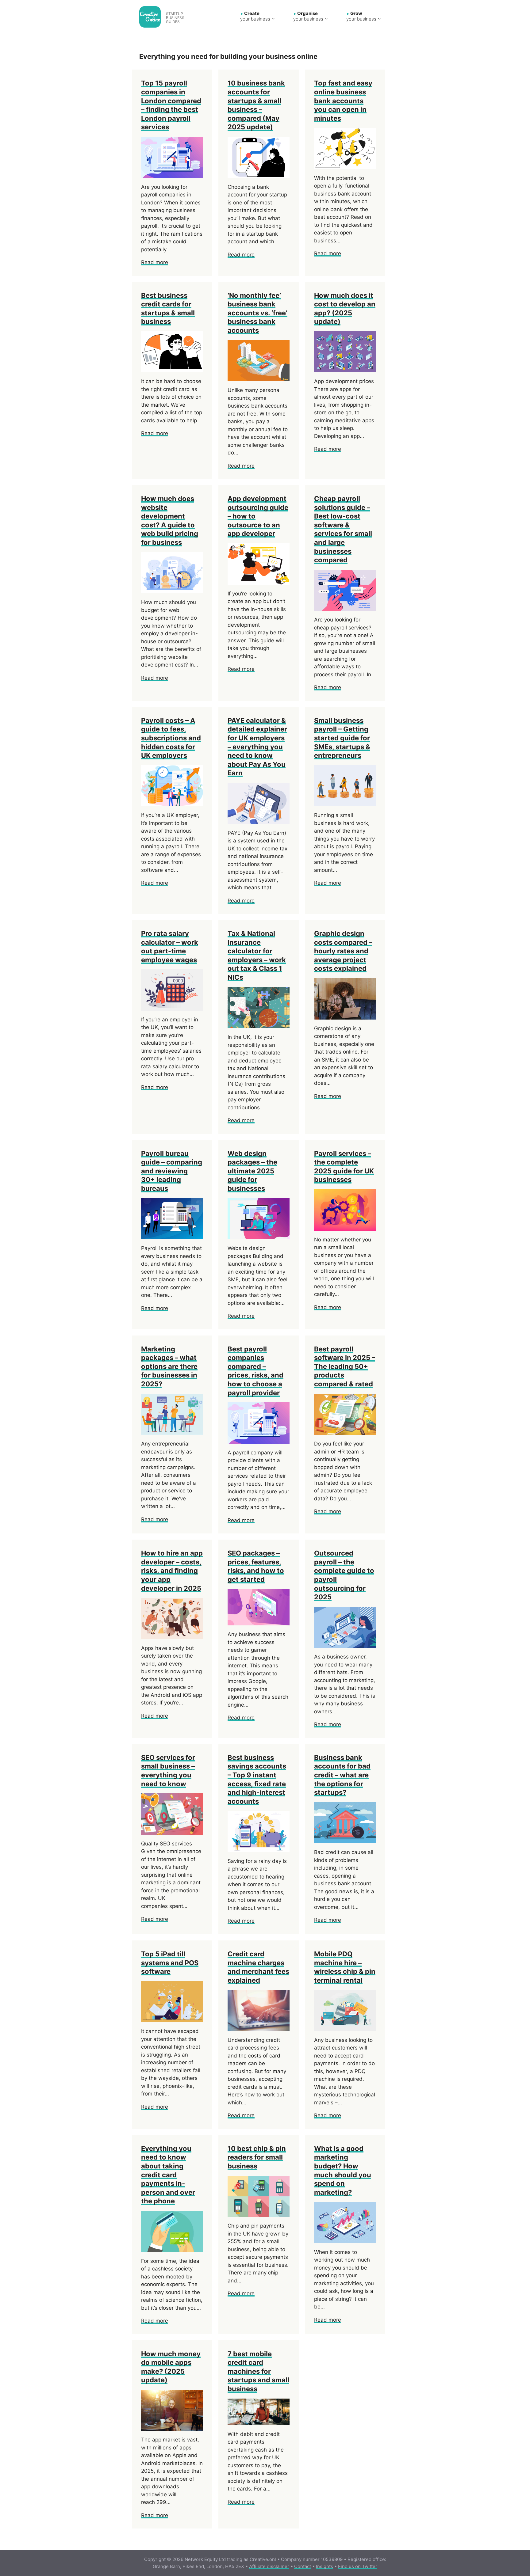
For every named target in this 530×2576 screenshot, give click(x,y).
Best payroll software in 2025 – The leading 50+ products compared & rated (345, 1366)
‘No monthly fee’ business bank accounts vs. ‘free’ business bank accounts (257, 313)
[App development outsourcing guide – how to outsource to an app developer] (259, 580)
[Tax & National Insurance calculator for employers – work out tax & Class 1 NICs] (259, 1024)
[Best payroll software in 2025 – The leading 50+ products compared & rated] (345, 1431)
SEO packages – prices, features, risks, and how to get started (256, 1566)
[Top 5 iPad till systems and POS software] (172, 2018)
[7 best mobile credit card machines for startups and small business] (259, 2421)
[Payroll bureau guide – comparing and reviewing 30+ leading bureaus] (172, 1235)
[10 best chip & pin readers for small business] (259, 2213)
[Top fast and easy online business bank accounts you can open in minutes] (345, 165)
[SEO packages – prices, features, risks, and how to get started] (259, 1621)
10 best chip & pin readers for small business (257, 2157)
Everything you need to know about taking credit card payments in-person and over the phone (168, 2175)
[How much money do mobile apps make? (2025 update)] (172, 2427)
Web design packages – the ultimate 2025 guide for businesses (252, 1171)
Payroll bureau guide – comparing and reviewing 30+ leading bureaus (172, 1171)
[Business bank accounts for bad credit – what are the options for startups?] (345, 1839)
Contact (303, 2566)
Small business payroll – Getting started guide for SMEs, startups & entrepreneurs (342, 738)
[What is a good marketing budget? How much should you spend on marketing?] (345, 2239)
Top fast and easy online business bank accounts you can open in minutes (343, 101)
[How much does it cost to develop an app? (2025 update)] (345, 368)
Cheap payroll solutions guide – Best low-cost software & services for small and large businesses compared (343, 529)
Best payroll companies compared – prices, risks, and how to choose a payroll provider (255, 1371)
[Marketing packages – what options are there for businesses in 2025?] (172, 1431)
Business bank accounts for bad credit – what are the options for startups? (342, 1775)
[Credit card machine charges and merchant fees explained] (259, 2027)
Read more (155, 262)
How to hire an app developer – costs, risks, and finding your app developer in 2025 (172, 1571)
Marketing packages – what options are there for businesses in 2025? (169, 1366)
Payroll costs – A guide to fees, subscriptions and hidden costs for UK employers (171, 738)
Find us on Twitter (358, 2566)
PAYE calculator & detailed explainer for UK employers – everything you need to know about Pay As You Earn (257, 747)
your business (255, 16)
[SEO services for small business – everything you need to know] (172, 1830)
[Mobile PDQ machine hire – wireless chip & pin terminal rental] (345, 2027)
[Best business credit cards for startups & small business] (172, 368)
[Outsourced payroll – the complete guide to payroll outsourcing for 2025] (345, 1644)
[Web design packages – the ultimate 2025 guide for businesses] (259, 1235)
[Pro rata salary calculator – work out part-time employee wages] (172, 1006)
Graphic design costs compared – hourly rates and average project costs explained (343, 951)
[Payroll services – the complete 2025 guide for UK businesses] (345, 1226)
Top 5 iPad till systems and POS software (170, 1963)
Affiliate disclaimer (269, 2566)
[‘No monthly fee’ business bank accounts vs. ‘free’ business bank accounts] (259, 377)
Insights (325, 2566)
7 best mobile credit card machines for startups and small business (258, 2371)
